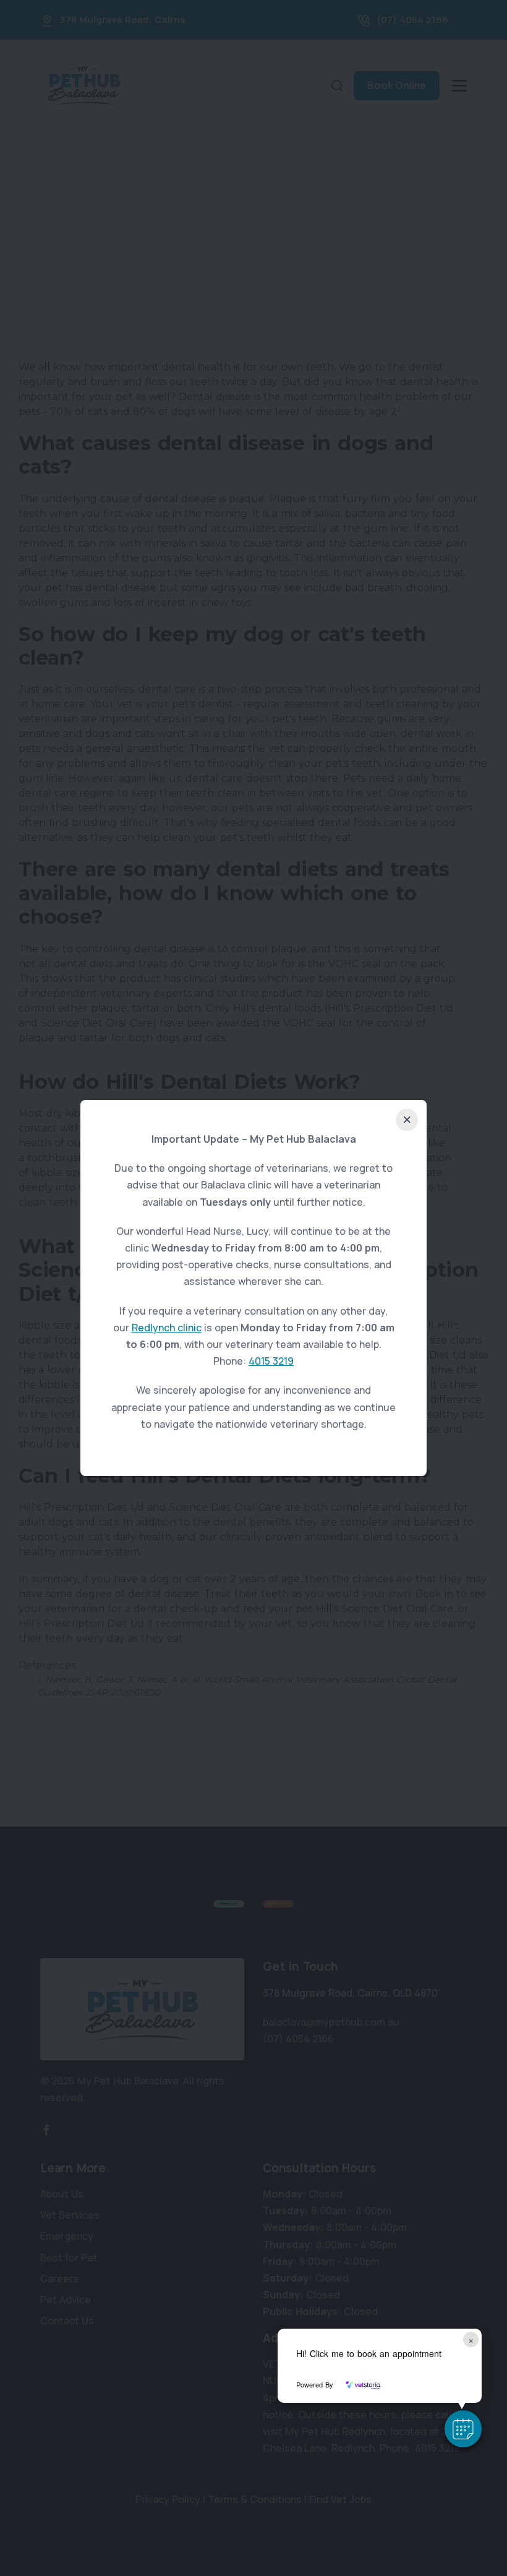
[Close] (407, 1120)
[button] (463, 2429)
